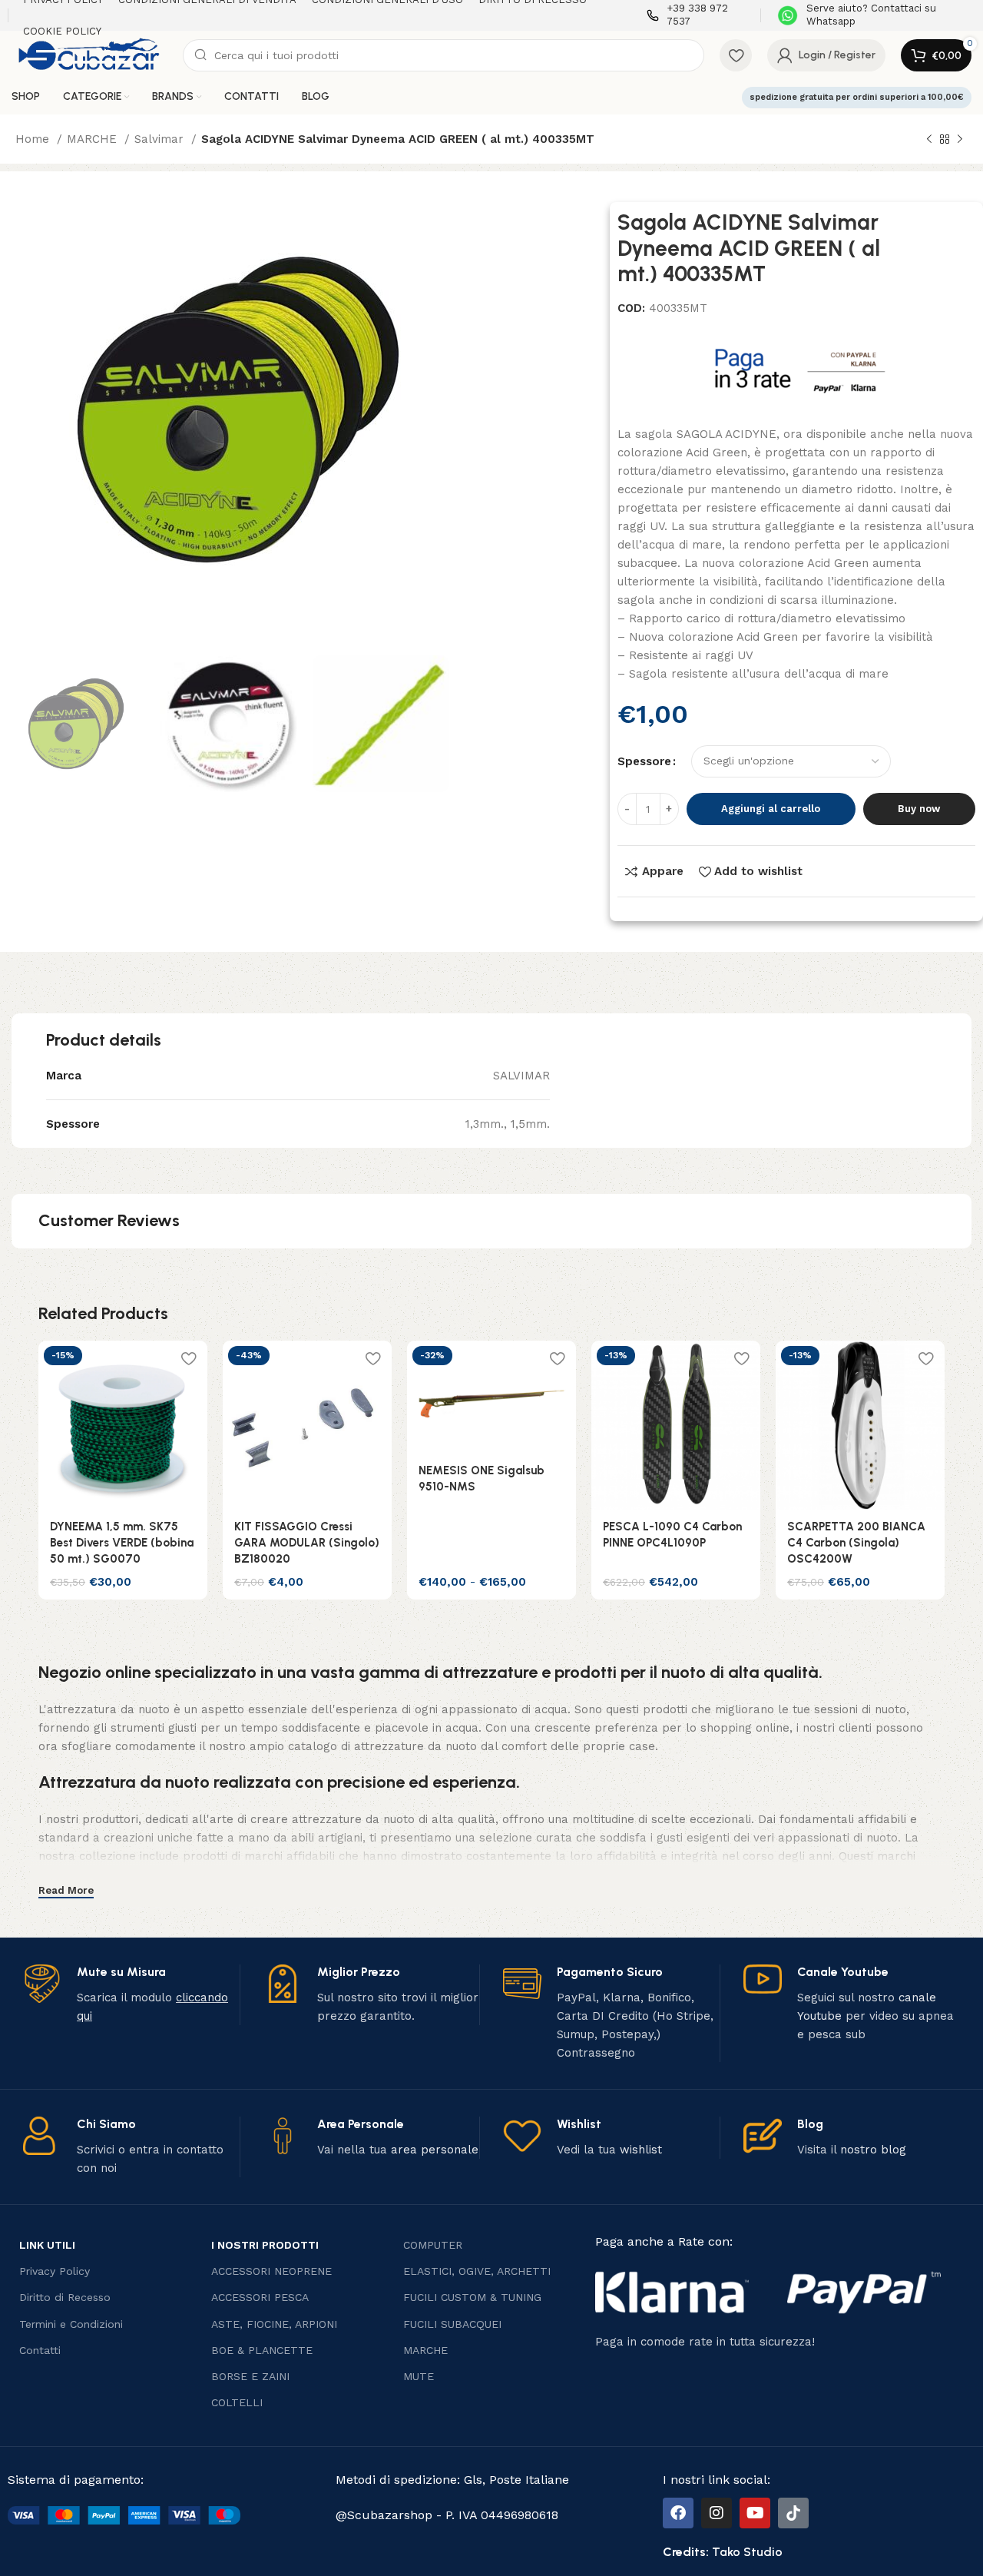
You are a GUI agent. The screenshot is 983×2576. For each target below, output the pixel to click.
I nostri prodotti (265, 2245)
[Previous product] (929, 140)
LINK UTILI (47, 2245)
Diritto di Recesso (65, 2297)
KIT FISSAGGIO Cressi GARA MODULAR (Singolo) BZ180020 (307, 1543)
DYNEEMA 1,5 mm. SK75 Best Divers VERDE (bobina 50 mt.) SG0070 (122, 1543)
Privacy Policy (55, 2271)
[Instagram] (717, 2513)
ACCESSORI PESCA (260, 2297)
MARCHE (94, 139)
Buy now (919, 809)
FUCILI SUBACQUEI (452, 2324)
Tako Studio (747, 2552)
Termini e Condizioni (71, 2324)
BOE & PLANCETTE (262, 2350)
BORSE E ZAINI (250, 2376)
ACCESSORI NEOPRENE (271, 2271)
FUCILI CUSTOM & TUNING (472, 2297)
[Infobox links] (696, 15)
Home (34, 139)
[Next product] (960, 140)
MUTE (419, 2376)
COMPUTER (433, 2245)
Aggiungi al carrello (771, 809)
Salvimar (161, 139)
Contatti (40, 2350)
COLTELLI (237, 2402)
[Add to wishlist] (188, 1358)
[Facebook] (678, 2513)
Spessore (644, 761)
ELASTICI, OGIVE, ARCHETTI (477, 2271)
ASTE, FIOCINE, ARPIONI (274, 2324)
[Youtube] (755, 2513)
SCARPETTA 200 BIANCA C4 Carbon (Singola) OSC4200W (856, 1543)
